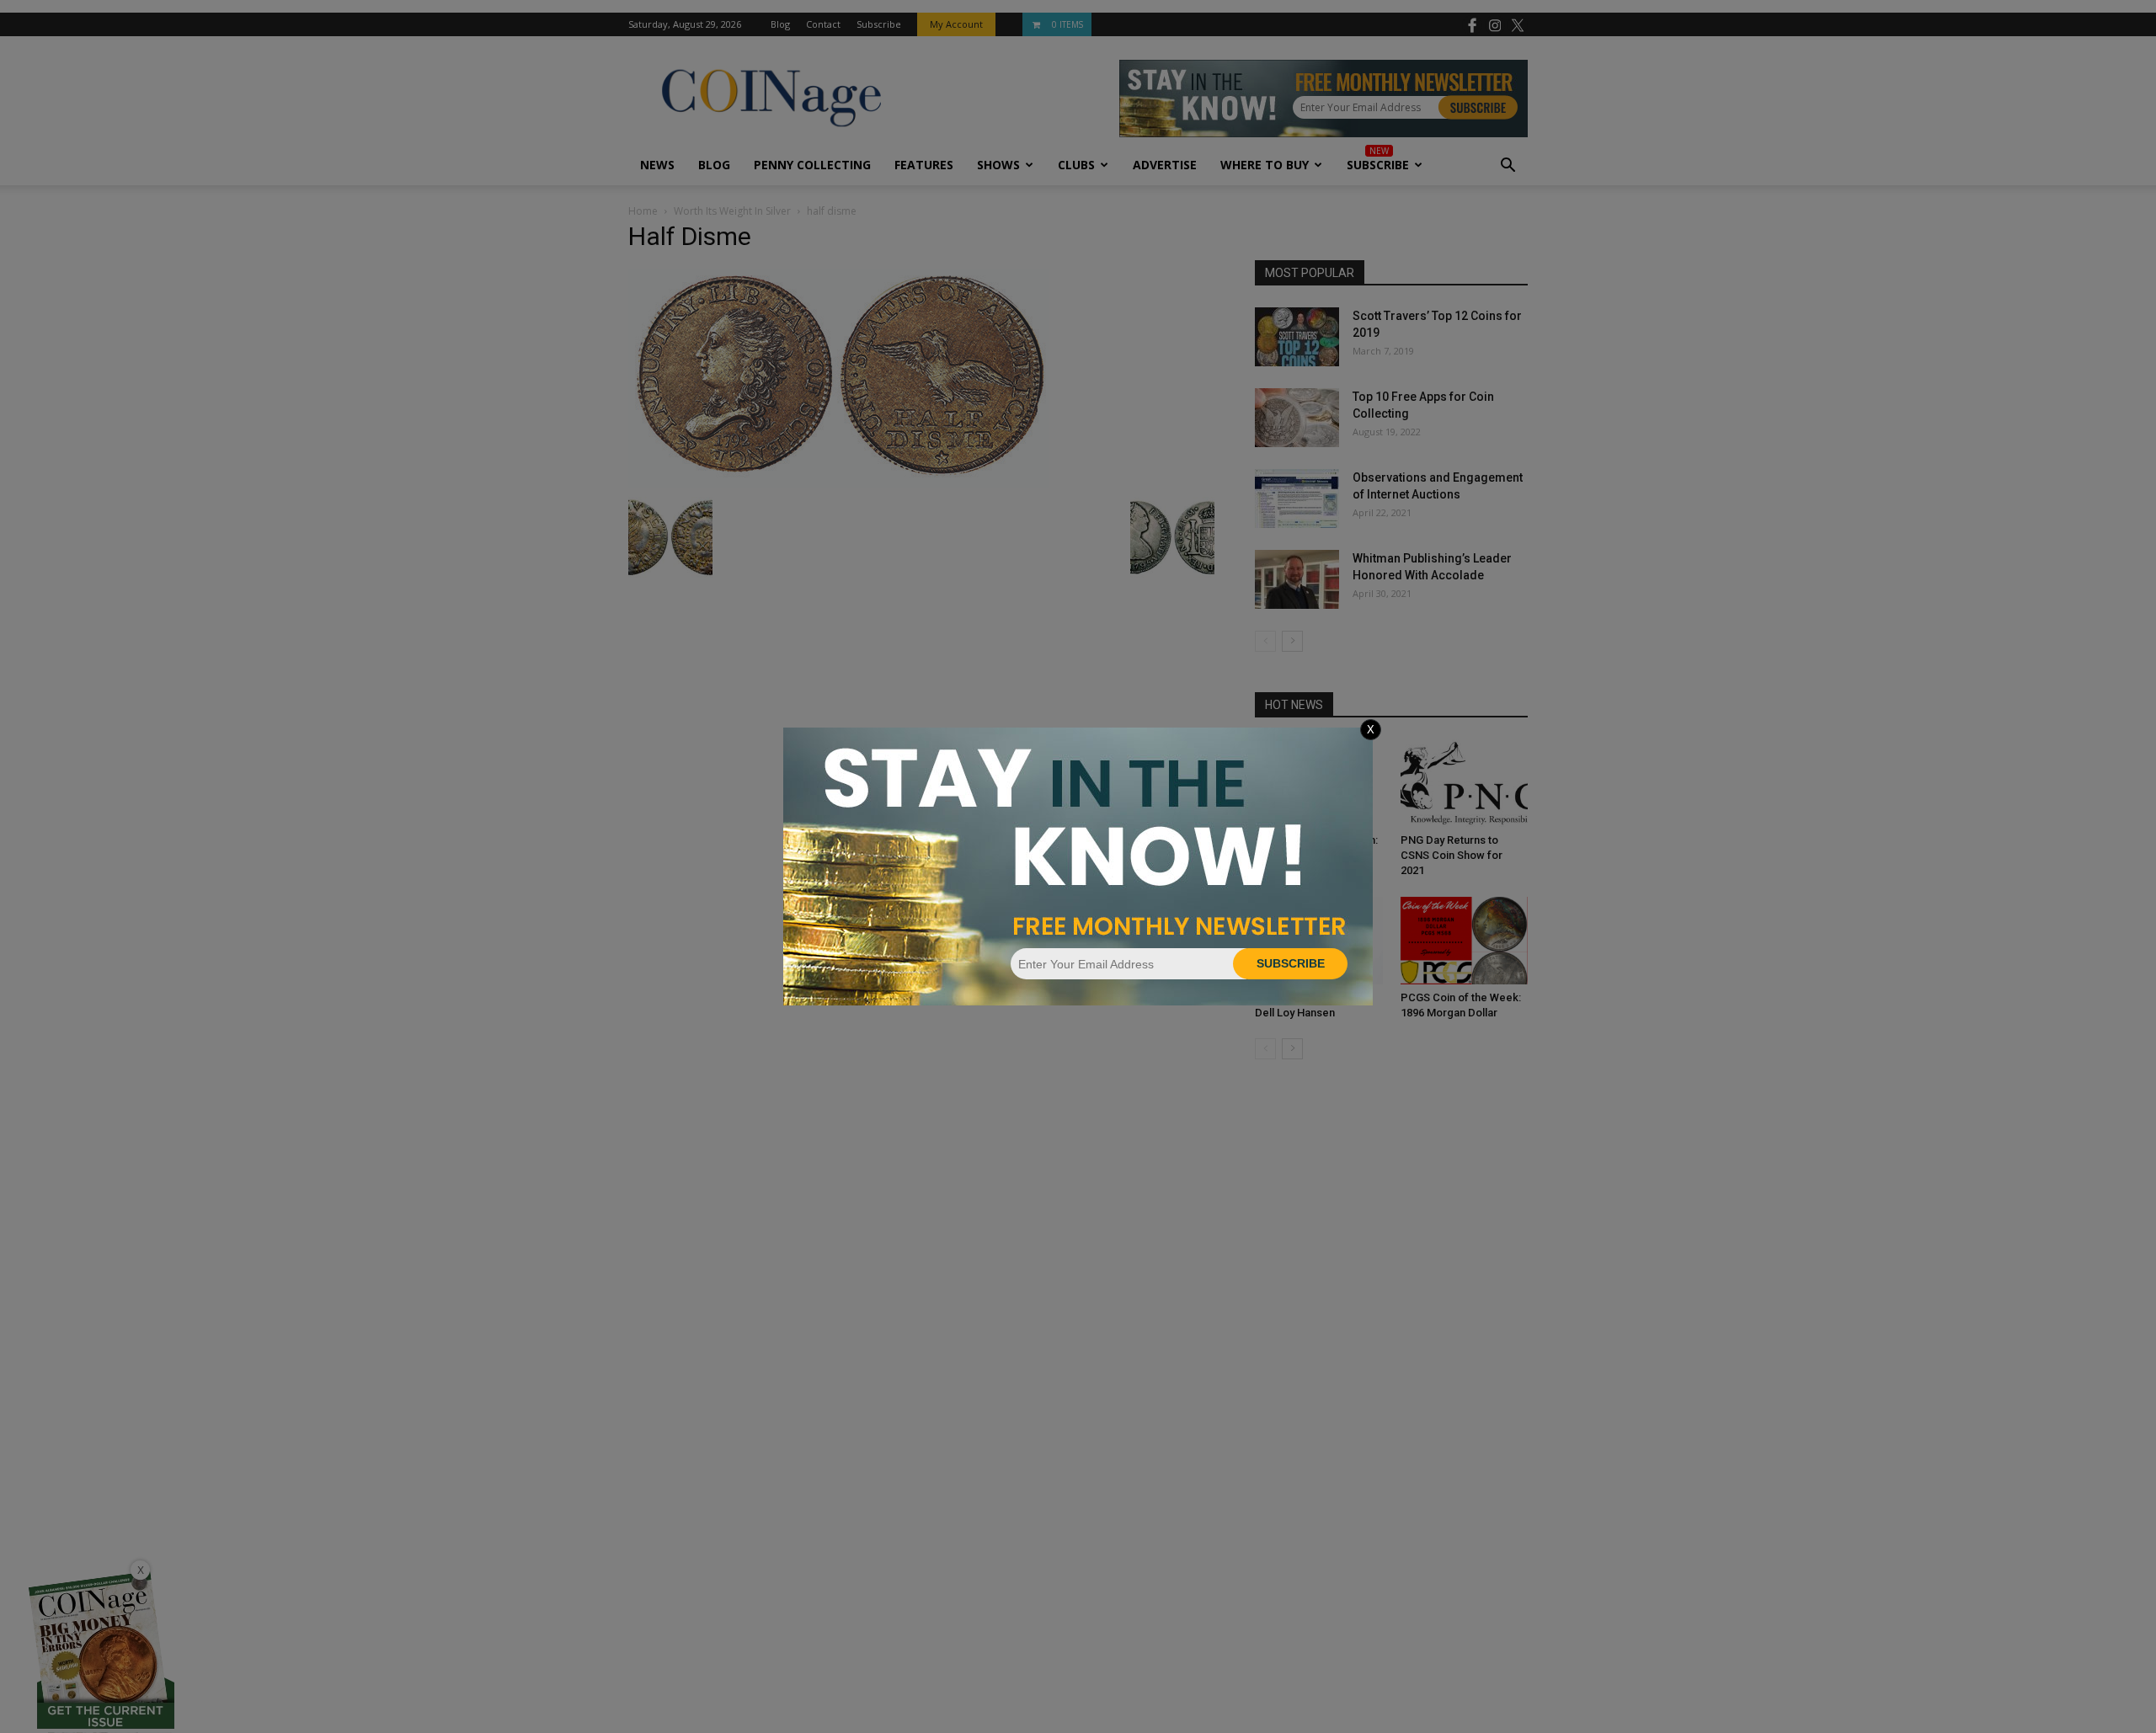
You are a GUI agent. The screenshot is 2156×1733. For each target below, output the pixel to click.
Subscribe (1291, 963)
